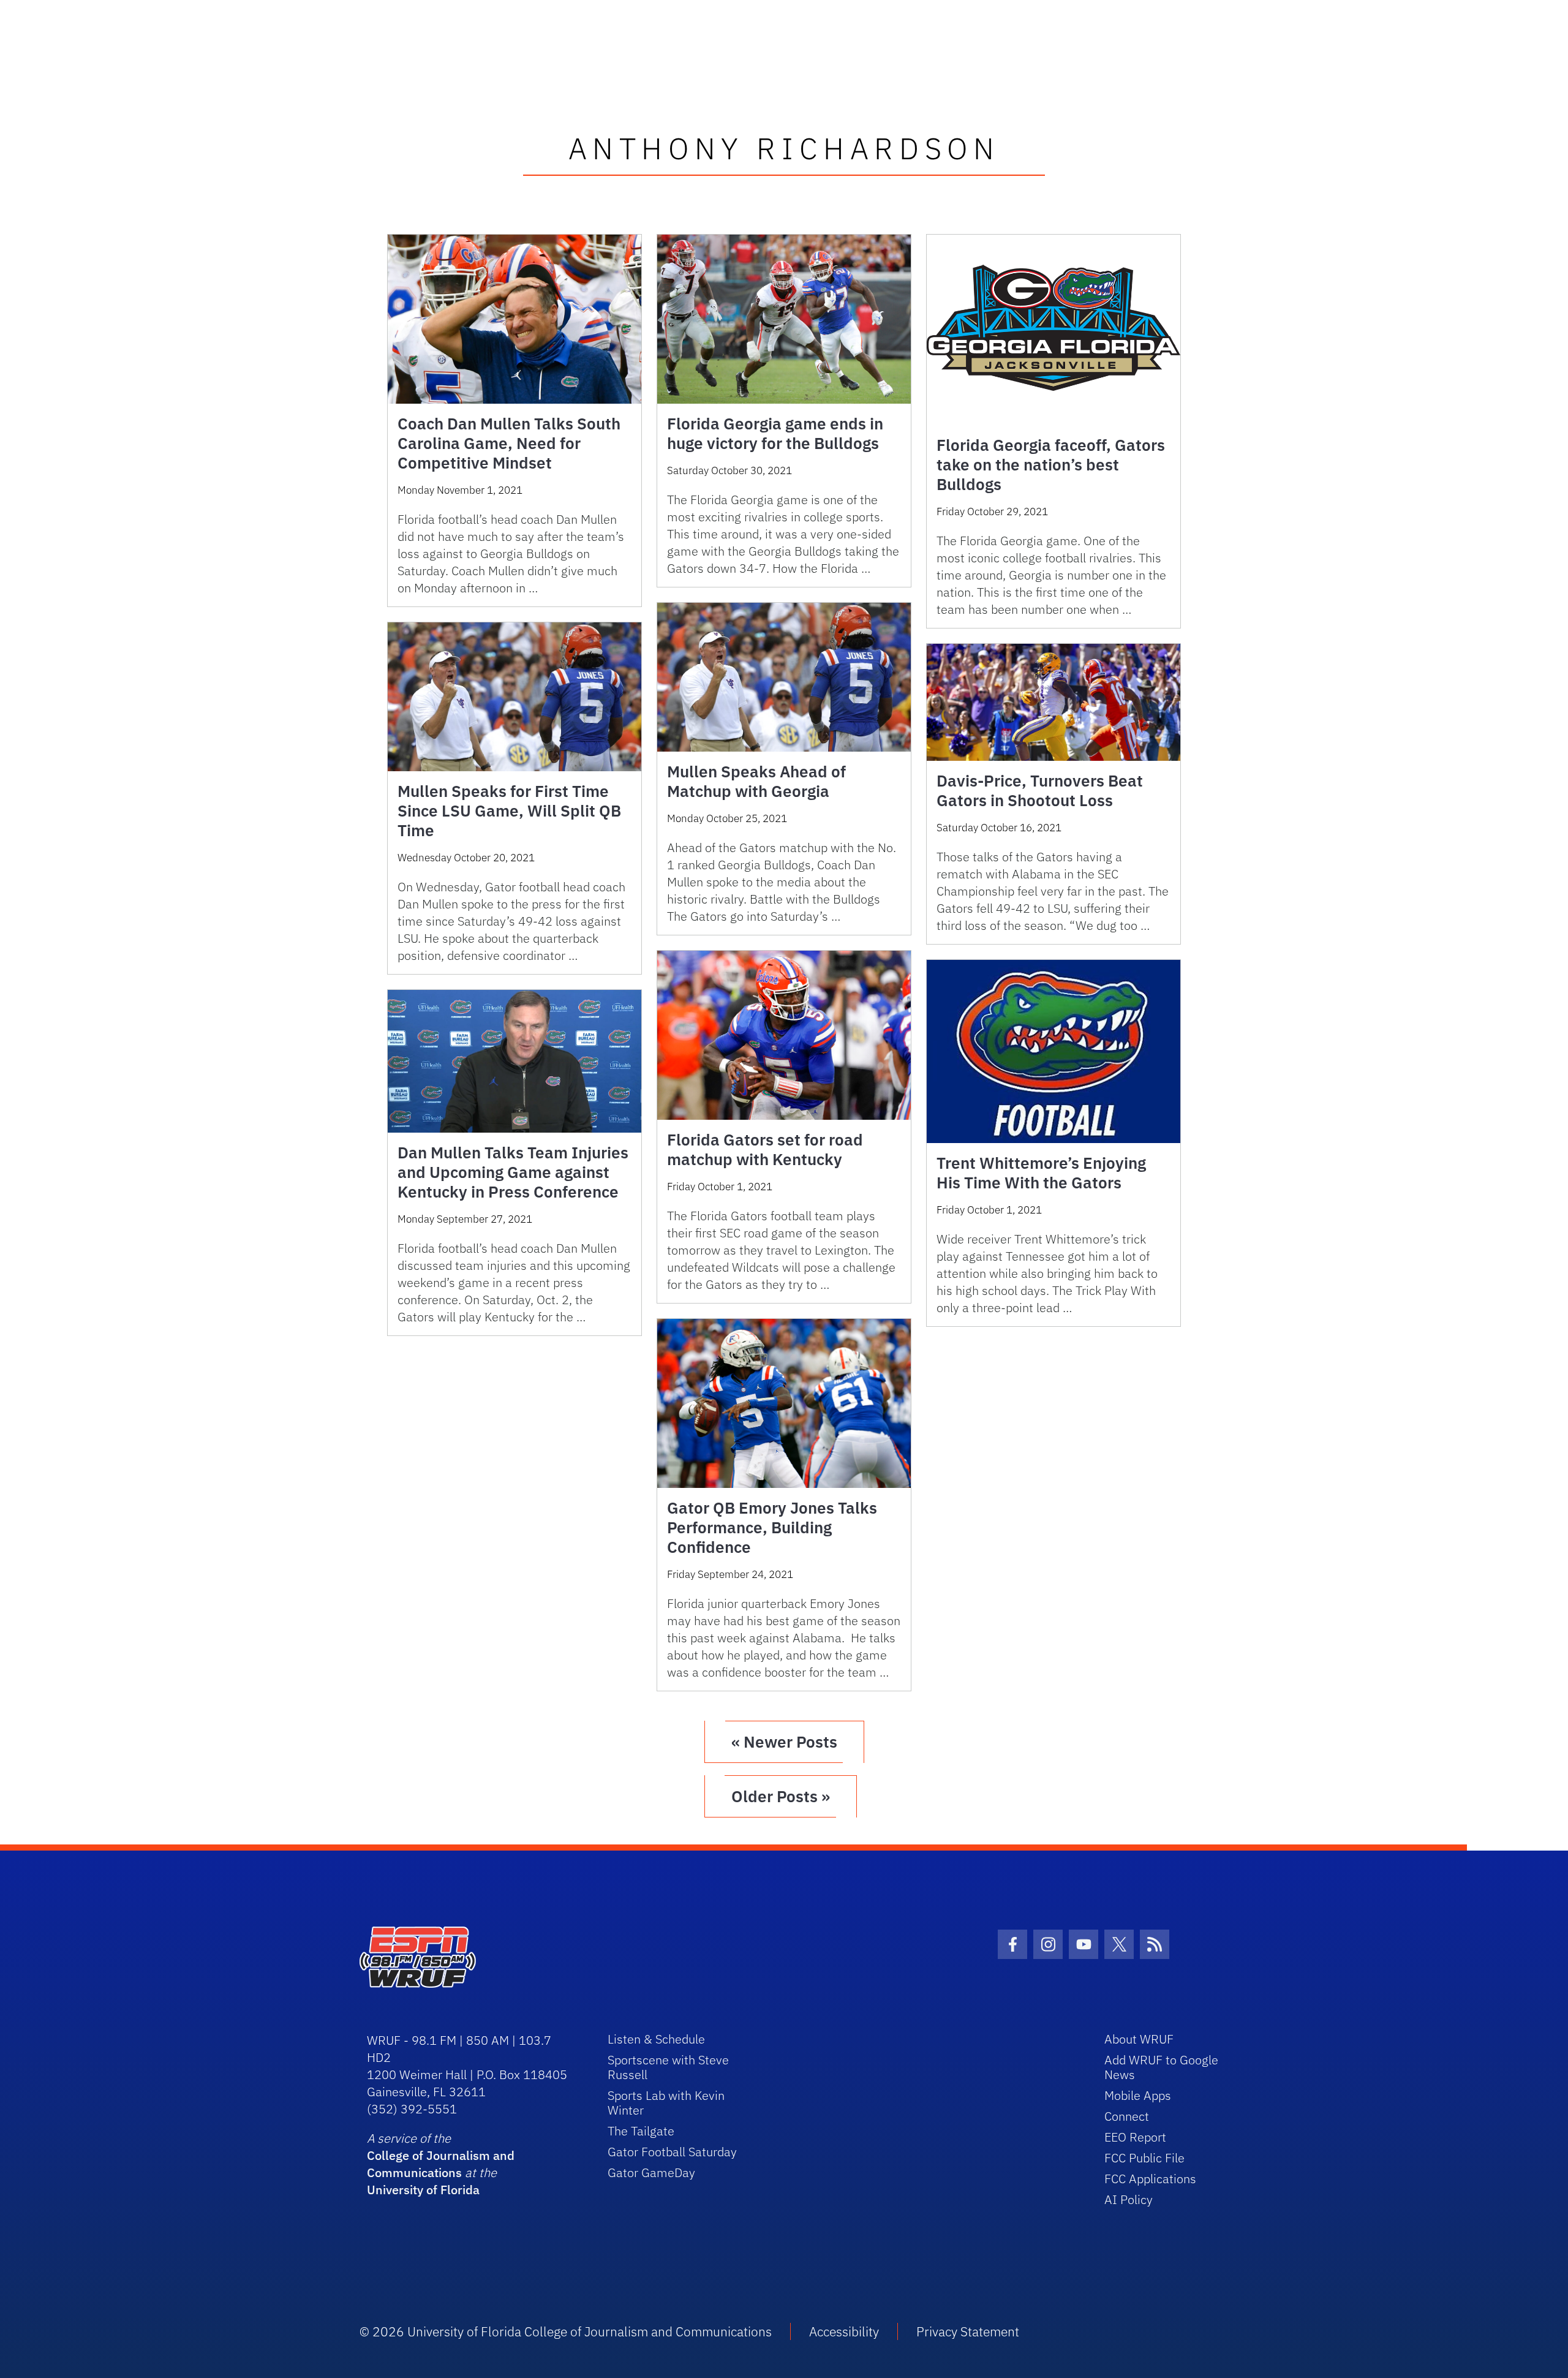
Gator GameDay (651, 2172)
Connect (1127, 2116)
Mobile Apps (1138, 2095)
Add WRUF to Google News (1161, 2067)
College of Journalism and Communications (441, 2164)
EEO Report (1135, 2137)
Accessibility (844, 2331)
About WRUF (1139, 2039)
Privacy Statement (968, 2331)
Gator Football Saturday (672, 2152)
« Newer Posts (784, 1742)
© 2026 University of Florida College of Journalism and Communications (566, 2331)
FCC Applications (1150, 2179)
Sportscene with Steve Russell (668, 2067)
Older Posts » (781, 1796)
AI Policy (1129, 2199)
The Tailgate (641, 2131)
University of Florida (423, 2190)
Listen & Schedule (656, 2039)
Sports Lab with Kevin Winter (666, 2103)
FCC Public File (1144, 2158)
